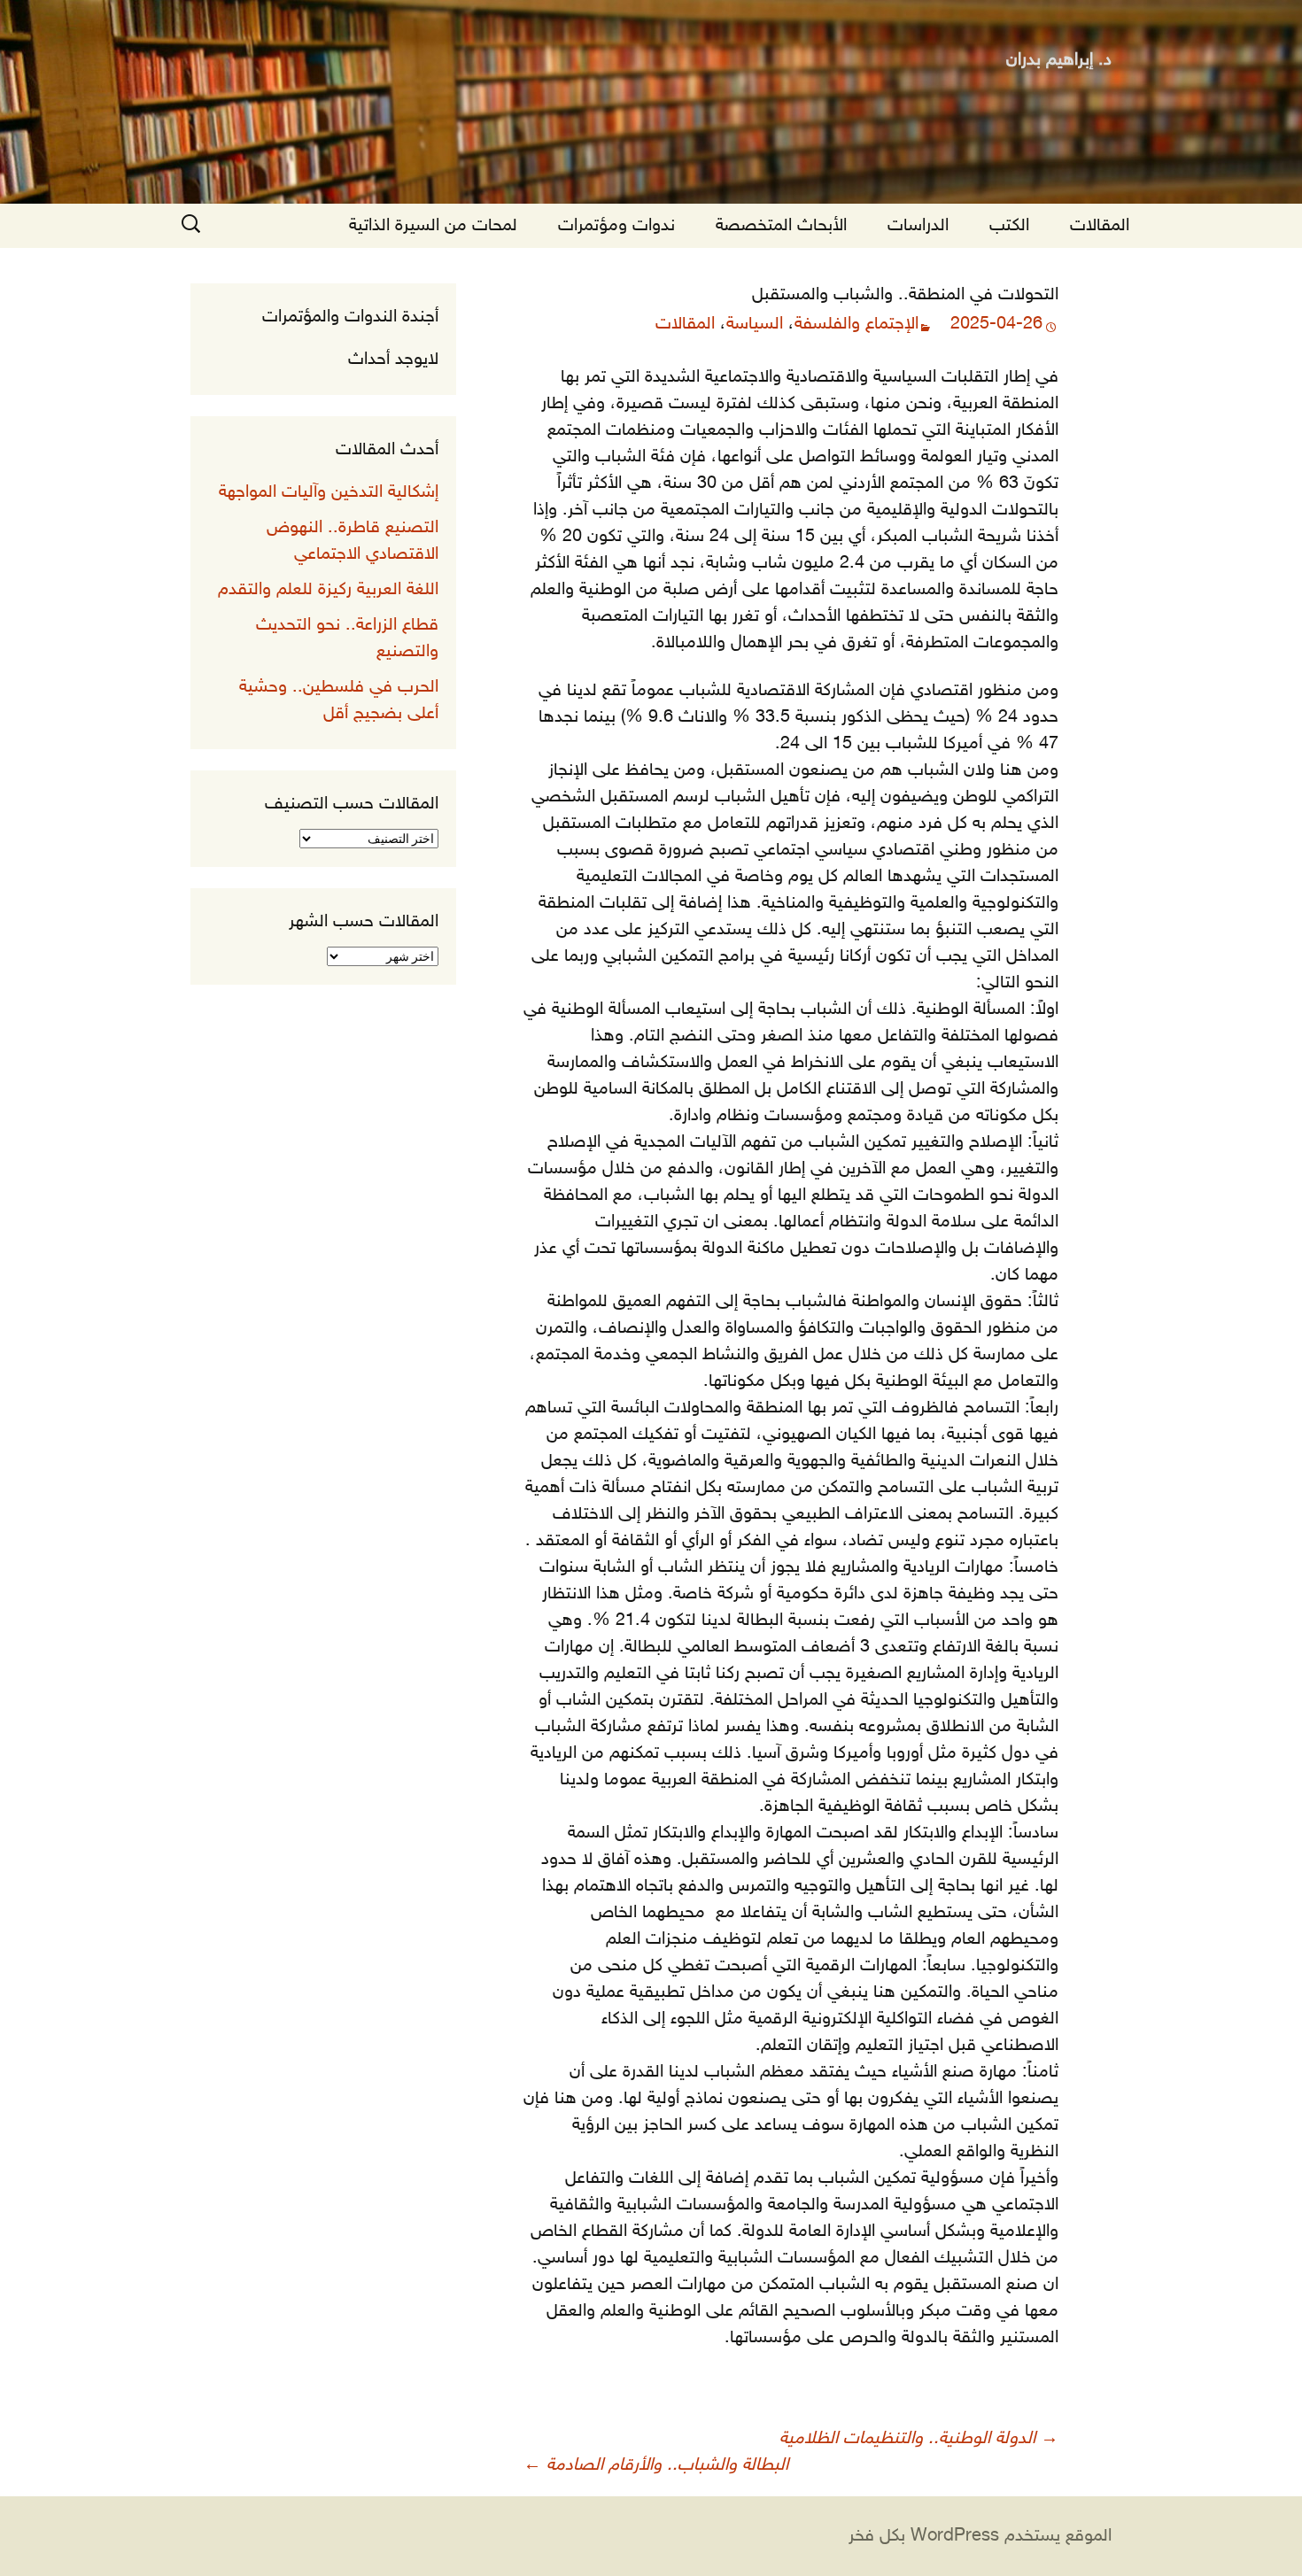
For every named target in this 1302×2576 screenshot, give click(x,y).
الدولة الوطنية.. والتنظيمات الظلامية (919, 2439)
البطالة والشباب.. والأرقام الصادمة (656, 2465)
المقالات (1100, 226)
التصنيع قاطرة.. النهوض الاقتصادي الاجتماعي (353, 541)
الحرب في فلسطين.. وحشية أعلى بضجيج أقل (339, 700)
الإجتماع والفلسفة (856, 324)
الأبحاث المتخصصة (781, 226)
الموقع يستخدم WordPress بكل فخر (980, 2536)
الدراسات (918, 226)
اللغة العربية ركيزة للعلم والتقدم (328, 590)
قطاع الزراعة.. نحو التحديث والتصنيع (347, 638)
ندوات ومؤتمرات (616, 226)
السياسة (755, 324)
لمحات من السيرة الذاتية (433, 226)
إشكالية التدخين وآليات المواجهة (329, 492)
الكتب (1009, 226)
